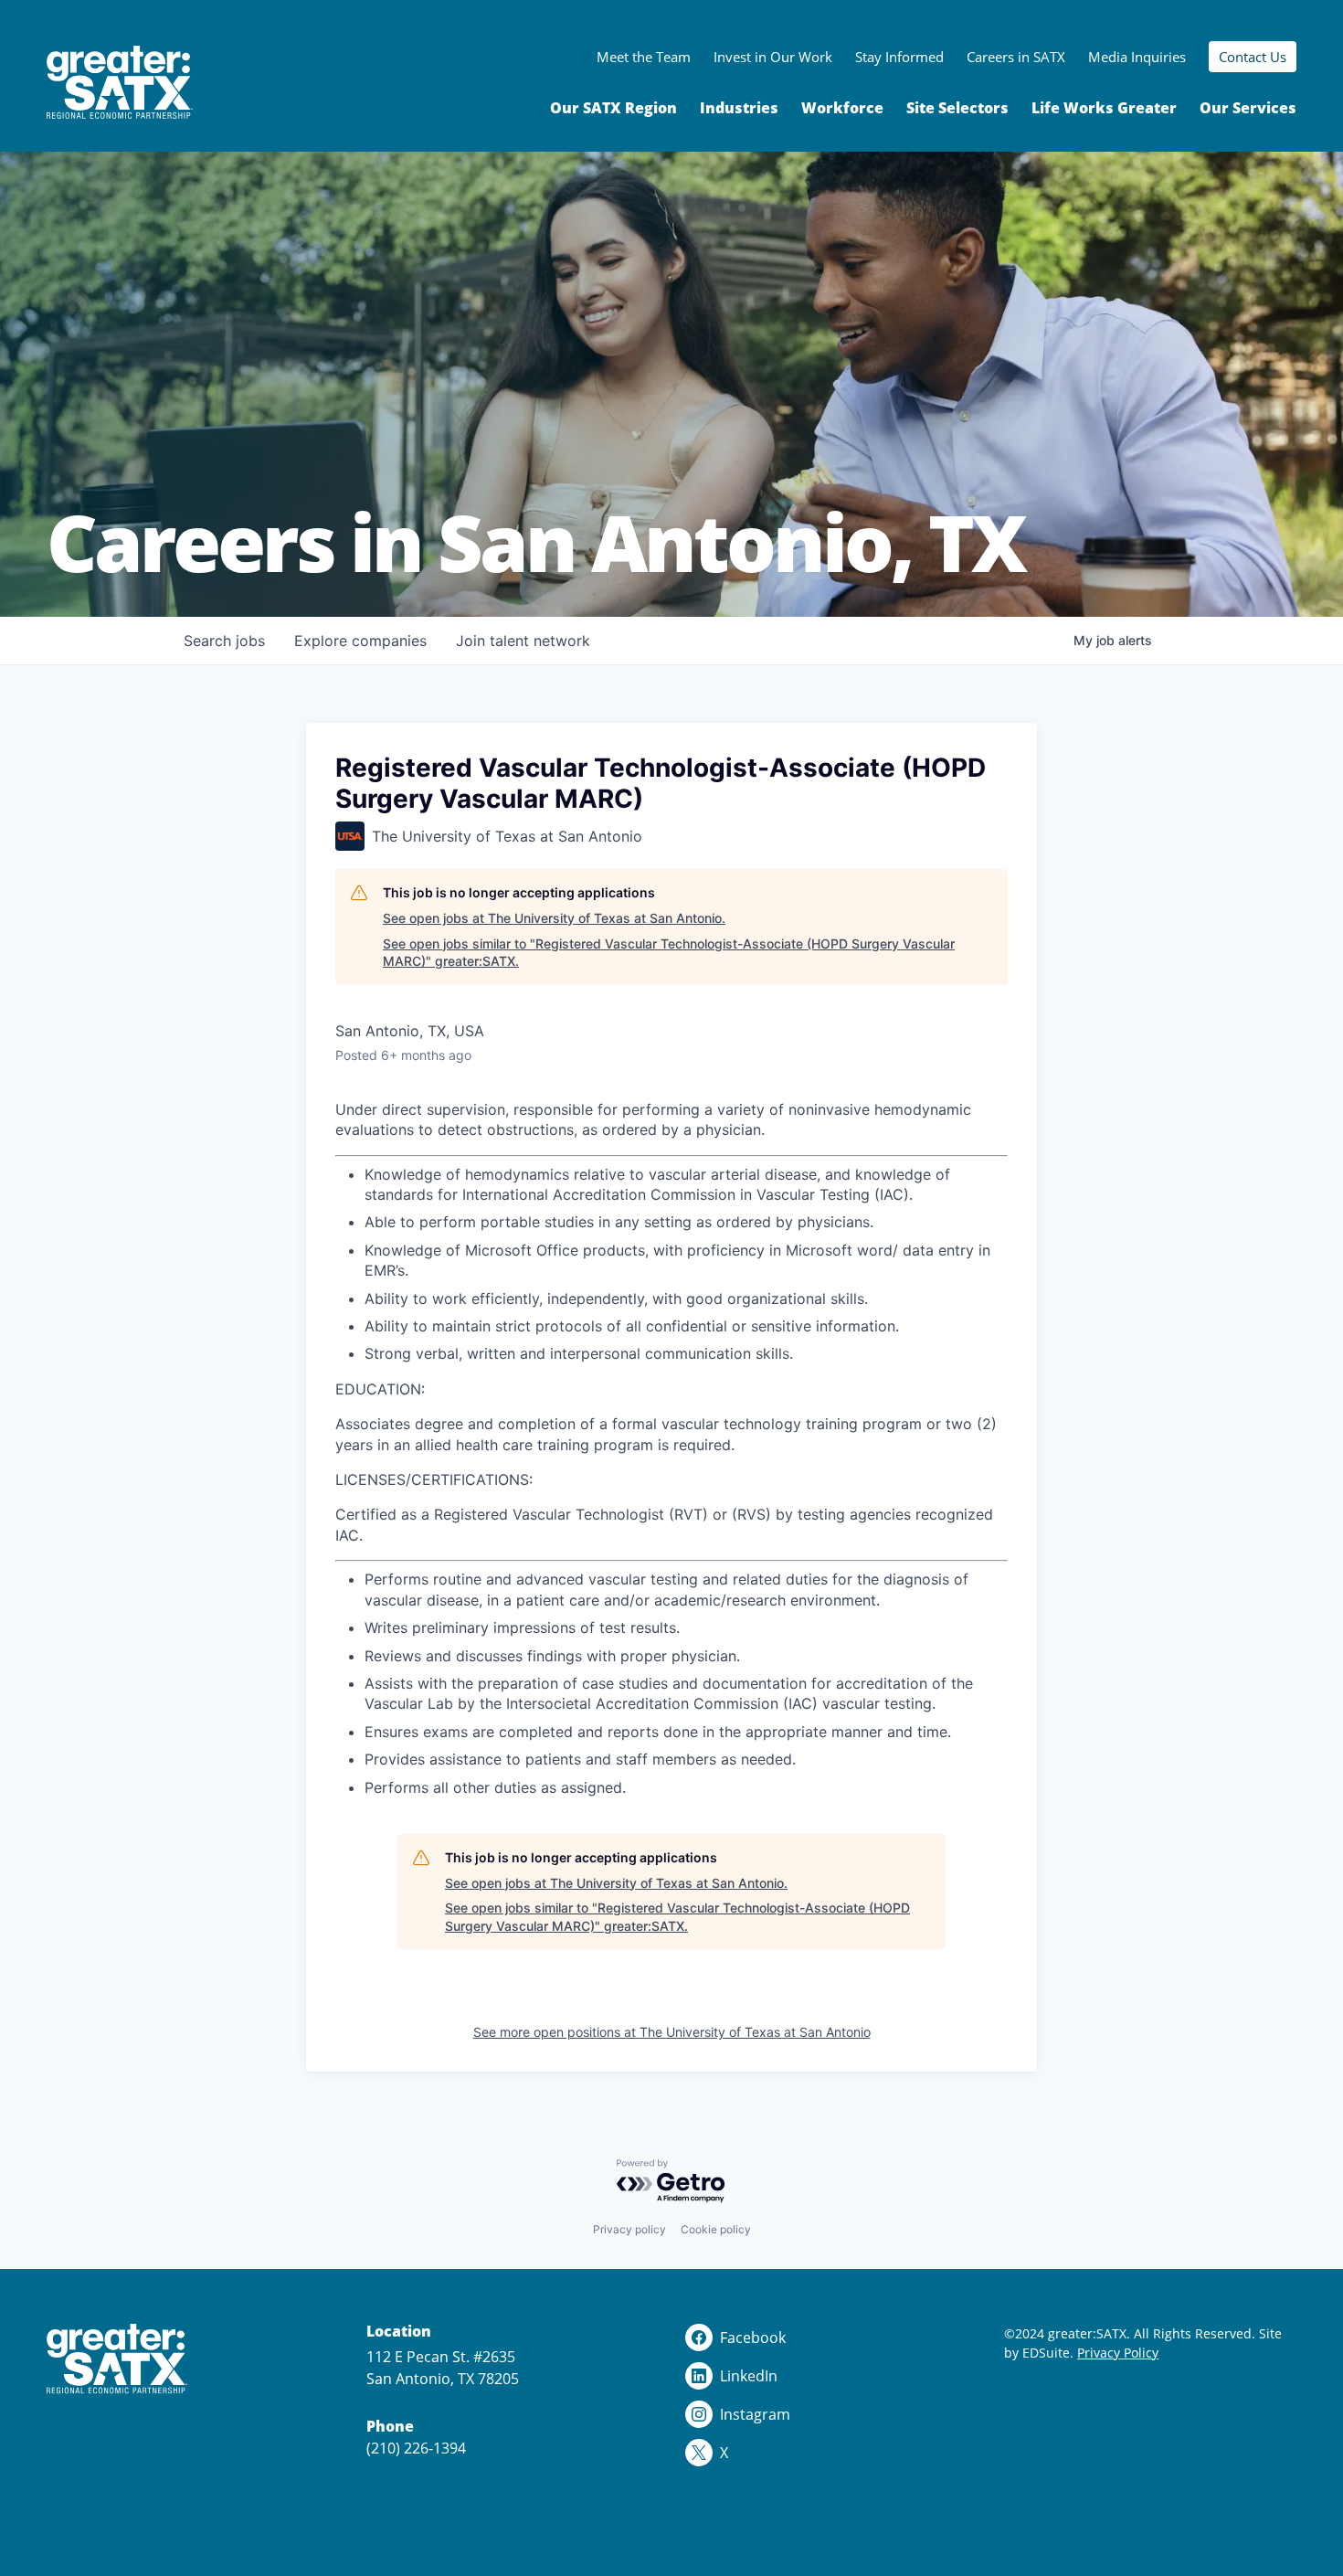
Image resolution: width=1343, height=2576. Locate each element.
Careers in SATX (1016, 57)
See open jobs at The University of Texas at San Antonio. (554, 918)
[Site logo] (120, 83)
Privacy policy (629, 2229)
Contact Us (1253, 57)
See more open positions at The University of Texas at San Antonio (672, 2032)
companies (360, 641)
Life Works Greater (1104, 108)
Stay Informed (899, 57)
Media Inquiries (1137, 57)
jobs (224, 641)
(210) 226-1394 (416, 2448)
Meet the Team (644, 57)
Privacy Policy (1118, 2353)
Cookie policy (716, 2229)
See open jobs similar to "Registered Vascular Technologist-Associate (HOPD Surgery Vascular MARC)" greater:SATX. (669, 953)
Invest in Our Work (773, 57)
